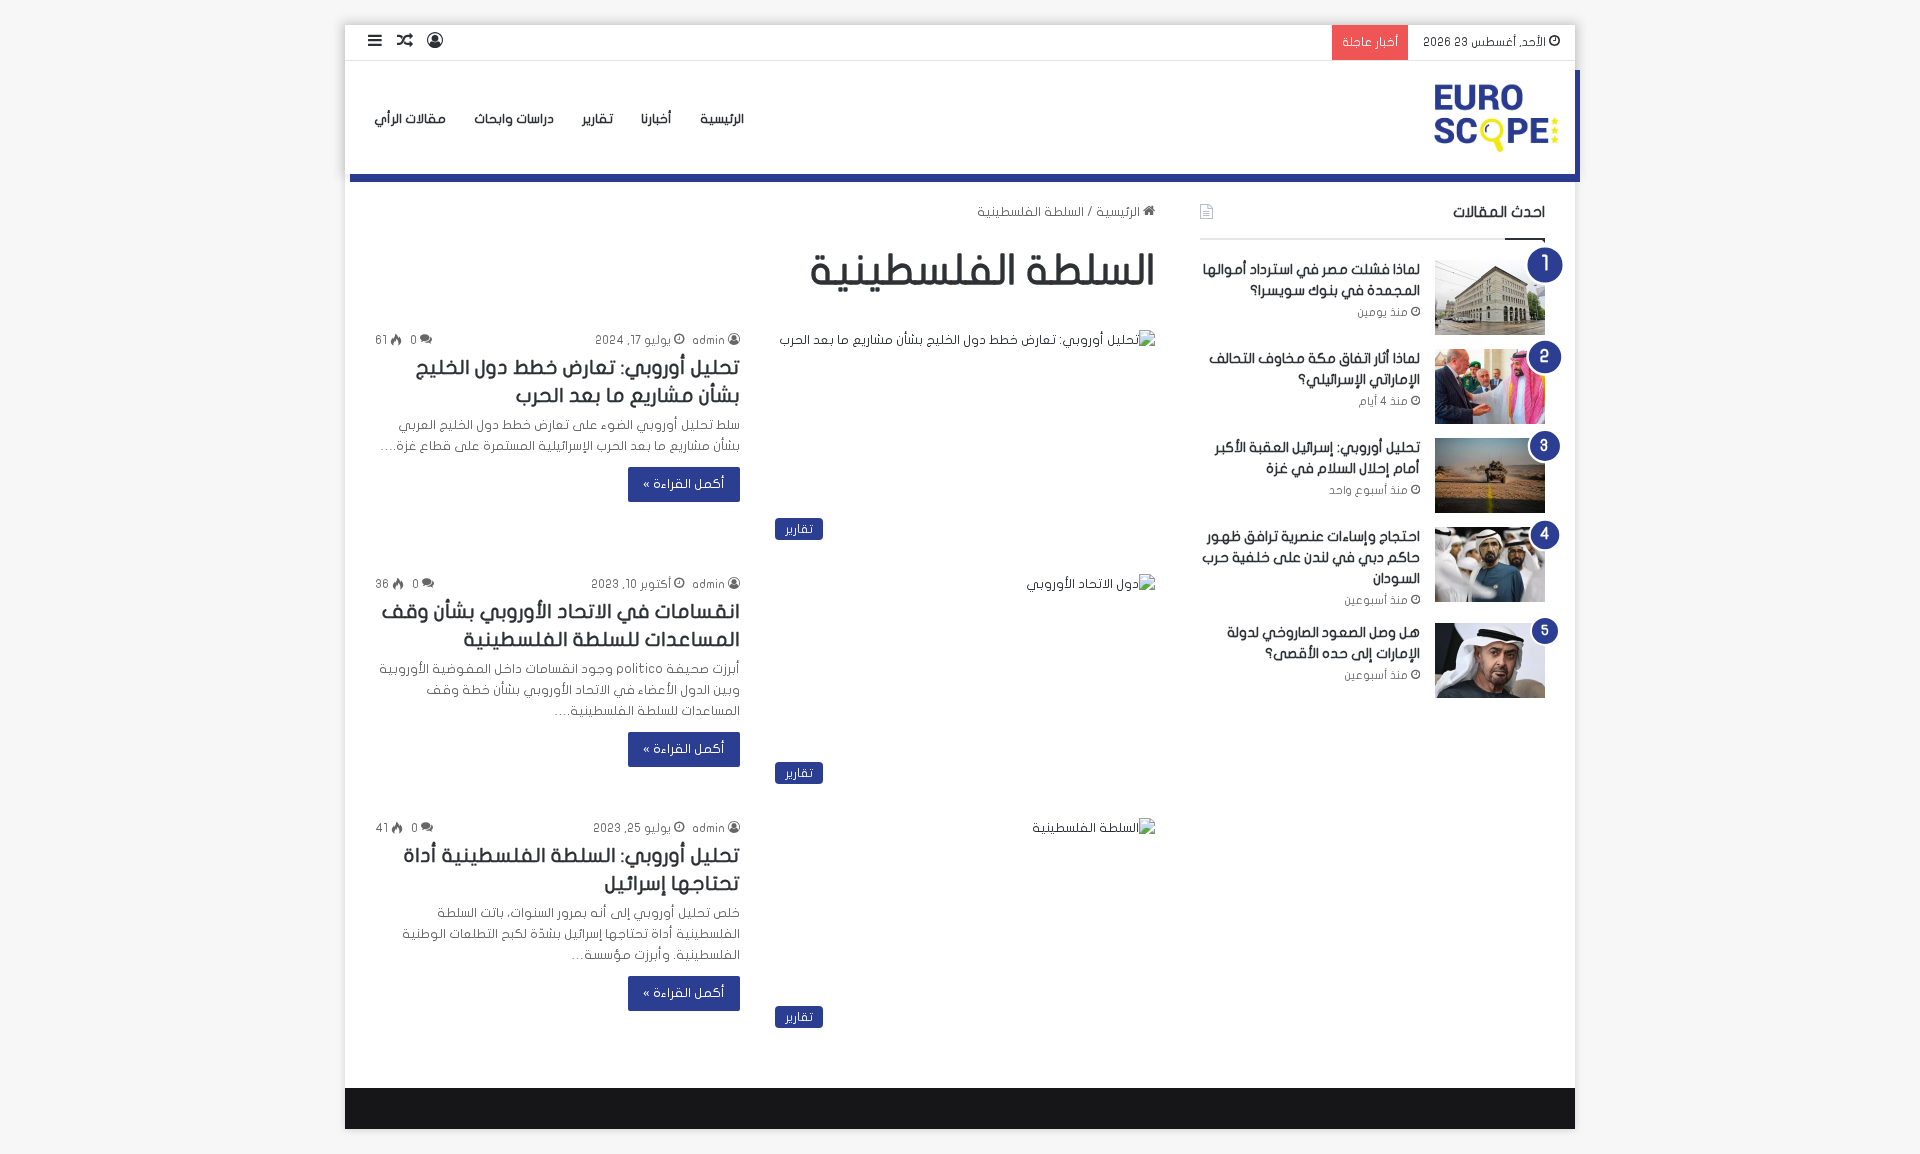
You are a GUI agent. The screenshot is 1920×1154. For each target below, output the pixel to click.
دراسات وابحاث (514, 119)
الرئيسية (722, 119)
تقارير (597, 119)
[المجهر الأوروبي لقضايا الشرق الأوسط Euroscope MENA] (1496, 118)
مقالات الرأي (410, 119)
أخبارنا (656, 119)
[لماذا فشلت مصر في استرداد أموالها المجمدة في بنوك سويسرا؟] (1490, 297)
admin (708, 340)
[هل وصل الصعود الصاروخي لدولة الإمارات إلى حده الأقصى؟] (1490, 660)
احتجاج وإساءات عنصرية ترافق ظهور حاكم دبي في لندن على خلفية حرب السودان (1311, 557)
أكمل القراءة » (684, 484)
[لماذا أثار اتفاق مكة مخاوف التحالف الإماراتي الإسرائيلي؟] (1490, 386)
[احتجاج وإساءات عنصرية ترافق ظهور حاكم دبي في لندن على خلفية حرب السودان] (1490, 564)
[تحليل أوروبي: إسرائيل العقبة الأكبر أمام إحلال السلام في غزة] (1490, 475)
